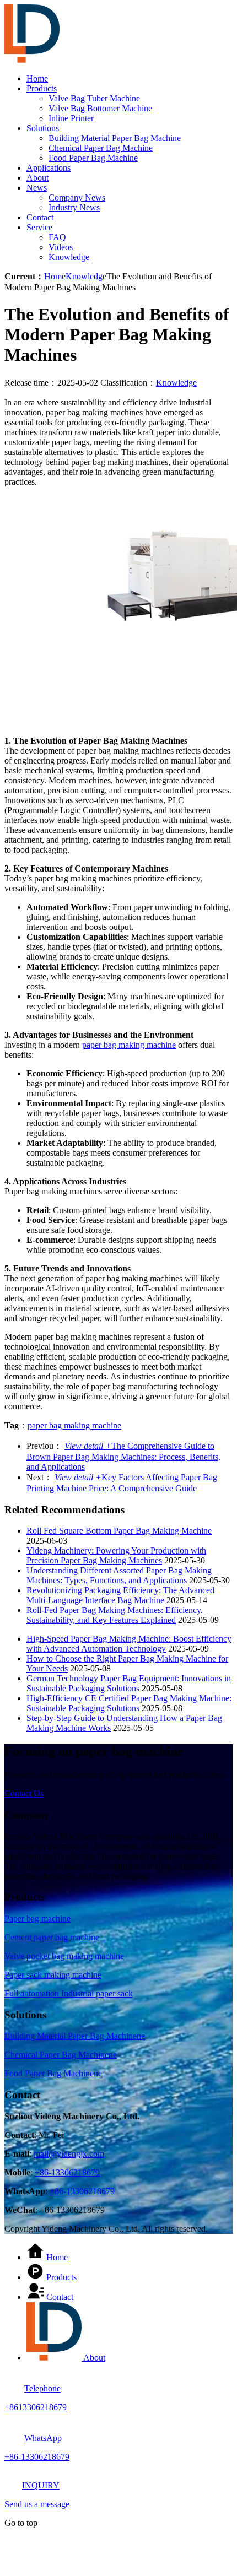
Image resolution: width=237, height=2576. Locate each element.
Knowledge (69, 257)
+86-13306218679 (67, 2172)
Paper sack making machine (53, 1975)
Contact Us (24, 1793)
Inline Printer (71, 118)
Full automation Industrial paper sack (69, 1993)
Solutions (43, 128)
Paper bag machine (37, 1919)
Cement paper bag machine (52, 1937)
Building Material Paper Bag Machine (115, 138)
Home (37, 79)
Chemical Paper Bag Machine (101, 148)
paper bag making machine (129, 1045)
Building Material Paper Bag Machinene (75, 2036)
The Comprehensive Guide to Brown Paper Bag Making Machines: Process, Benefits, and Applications (123, 1456)
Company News (77, 197)
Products (42, 88)
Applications (49, 168)
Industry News (74, 207)
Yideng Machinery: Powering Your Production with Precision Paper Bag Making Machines (116, 1555)
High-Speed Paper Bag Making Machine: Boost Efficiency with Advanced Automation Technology (129, 1644)
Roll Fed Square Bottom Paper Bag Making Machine (119, 1531)
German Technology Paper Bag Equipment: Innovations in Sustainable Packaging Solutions (129, 1683)
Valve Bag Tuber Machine (94, 98)
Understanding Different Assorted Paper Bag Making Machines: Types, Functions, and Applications (119, 1575)
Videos (61, 247)
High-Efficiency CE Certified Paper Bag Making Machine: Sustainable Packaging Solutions (129, 1703)
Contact (40, 217)
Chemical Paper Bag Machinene (61, 2055)
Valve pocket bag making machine (64, 1956)
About (37, 178)
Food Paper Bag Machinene (53, 2073)
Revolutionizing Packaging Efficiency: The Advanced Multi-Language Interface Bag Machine (120, 1595)
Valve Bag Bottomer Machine (100, 108)
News (37, 188)
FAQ (57, 237)
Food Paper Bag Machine (93, 158)
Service (39, 227)
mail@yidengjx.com (69, 2154)
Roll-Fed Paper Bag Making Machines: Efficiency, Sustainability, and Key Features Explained (115, 1615)
